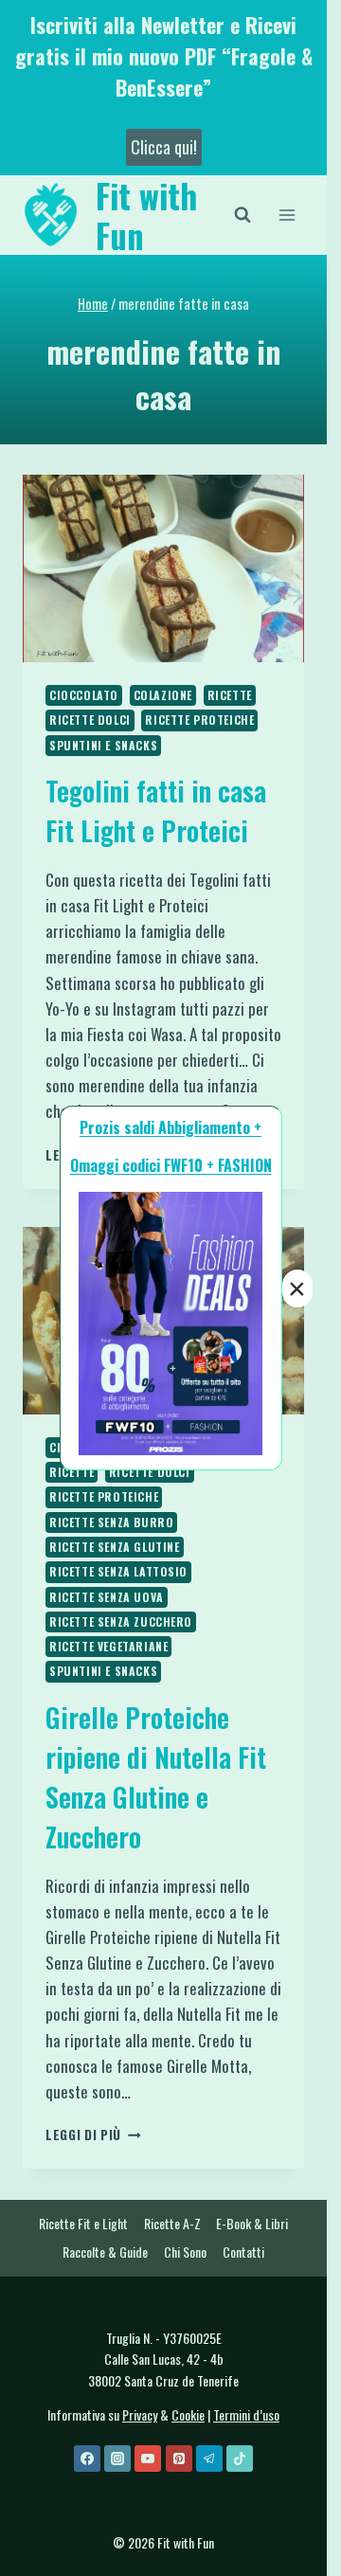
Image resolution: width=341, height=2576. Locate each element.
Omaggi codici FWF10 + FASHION (171, 1165)
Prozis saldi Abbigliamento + (170, 1127)
